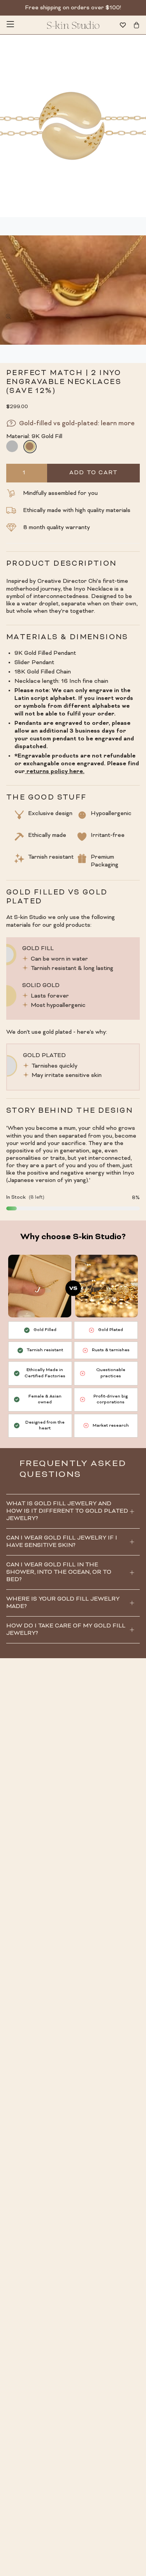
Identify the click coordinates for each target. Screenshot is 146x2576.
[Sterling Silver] (12, 446)
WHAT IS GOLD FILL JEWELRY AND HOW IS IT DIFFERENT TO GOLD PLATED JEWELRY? (67, 1511)
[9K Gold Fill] (30, 446)
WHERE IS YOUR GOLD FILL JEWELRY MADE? (63, 1603)
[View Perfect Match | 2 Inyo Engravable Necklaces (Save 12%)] (73, 290)
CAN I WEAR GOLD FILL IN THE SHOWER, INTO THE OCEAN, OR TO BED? (59, 1572)
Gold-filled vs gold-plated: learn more (77, 424)
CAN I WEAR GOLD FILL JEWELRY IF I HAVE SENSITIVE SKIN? (62, 1542)
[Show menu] (10, 25)
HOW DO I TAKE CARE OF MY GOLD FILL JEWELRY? (66, 1630)
